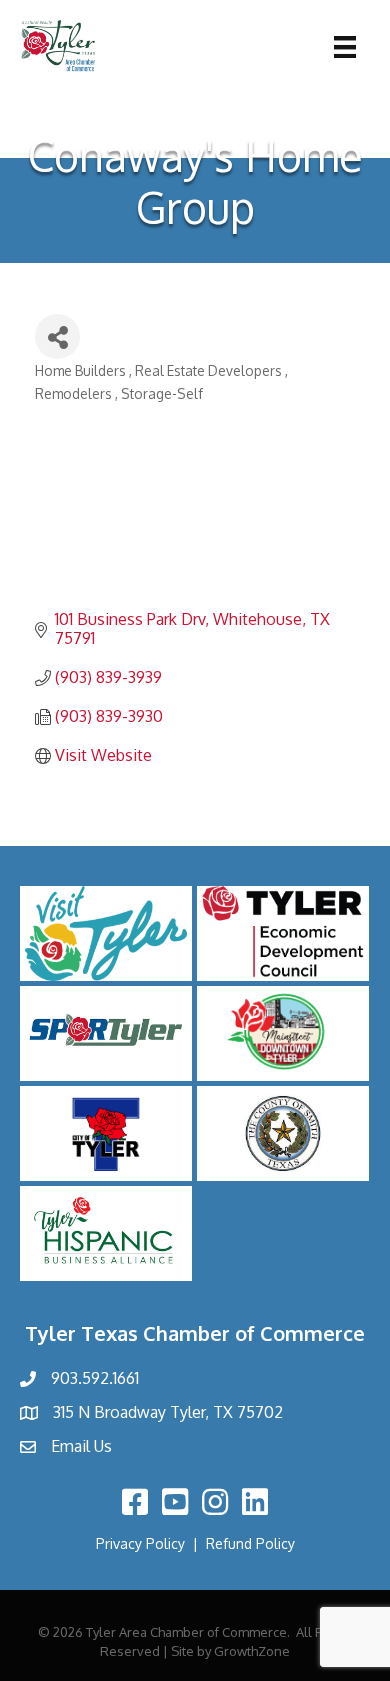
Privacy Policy (140, 1543)
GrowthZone (252, 1651)
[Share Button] (57, 336)
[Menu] (345, 47)
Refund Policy (250, 1543)
